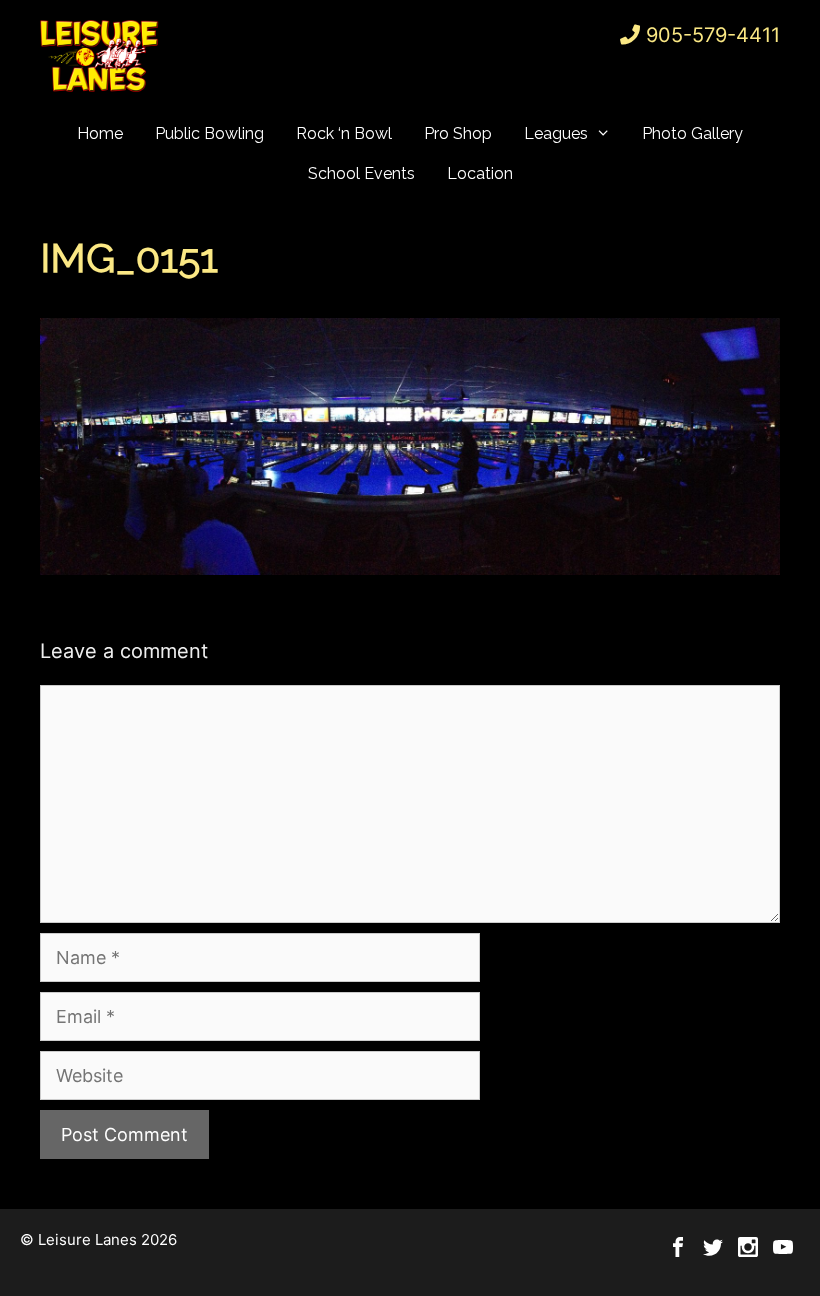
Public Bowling (209, 133)
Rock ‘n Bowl (344, 133)
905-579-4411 (713, 35)
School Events (361, 173)
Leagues (556, 133)
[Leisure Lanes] (100, 55)
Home (100, 133)
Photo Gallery (692, 133)
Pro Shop (458, 133)
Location (480, 173)
